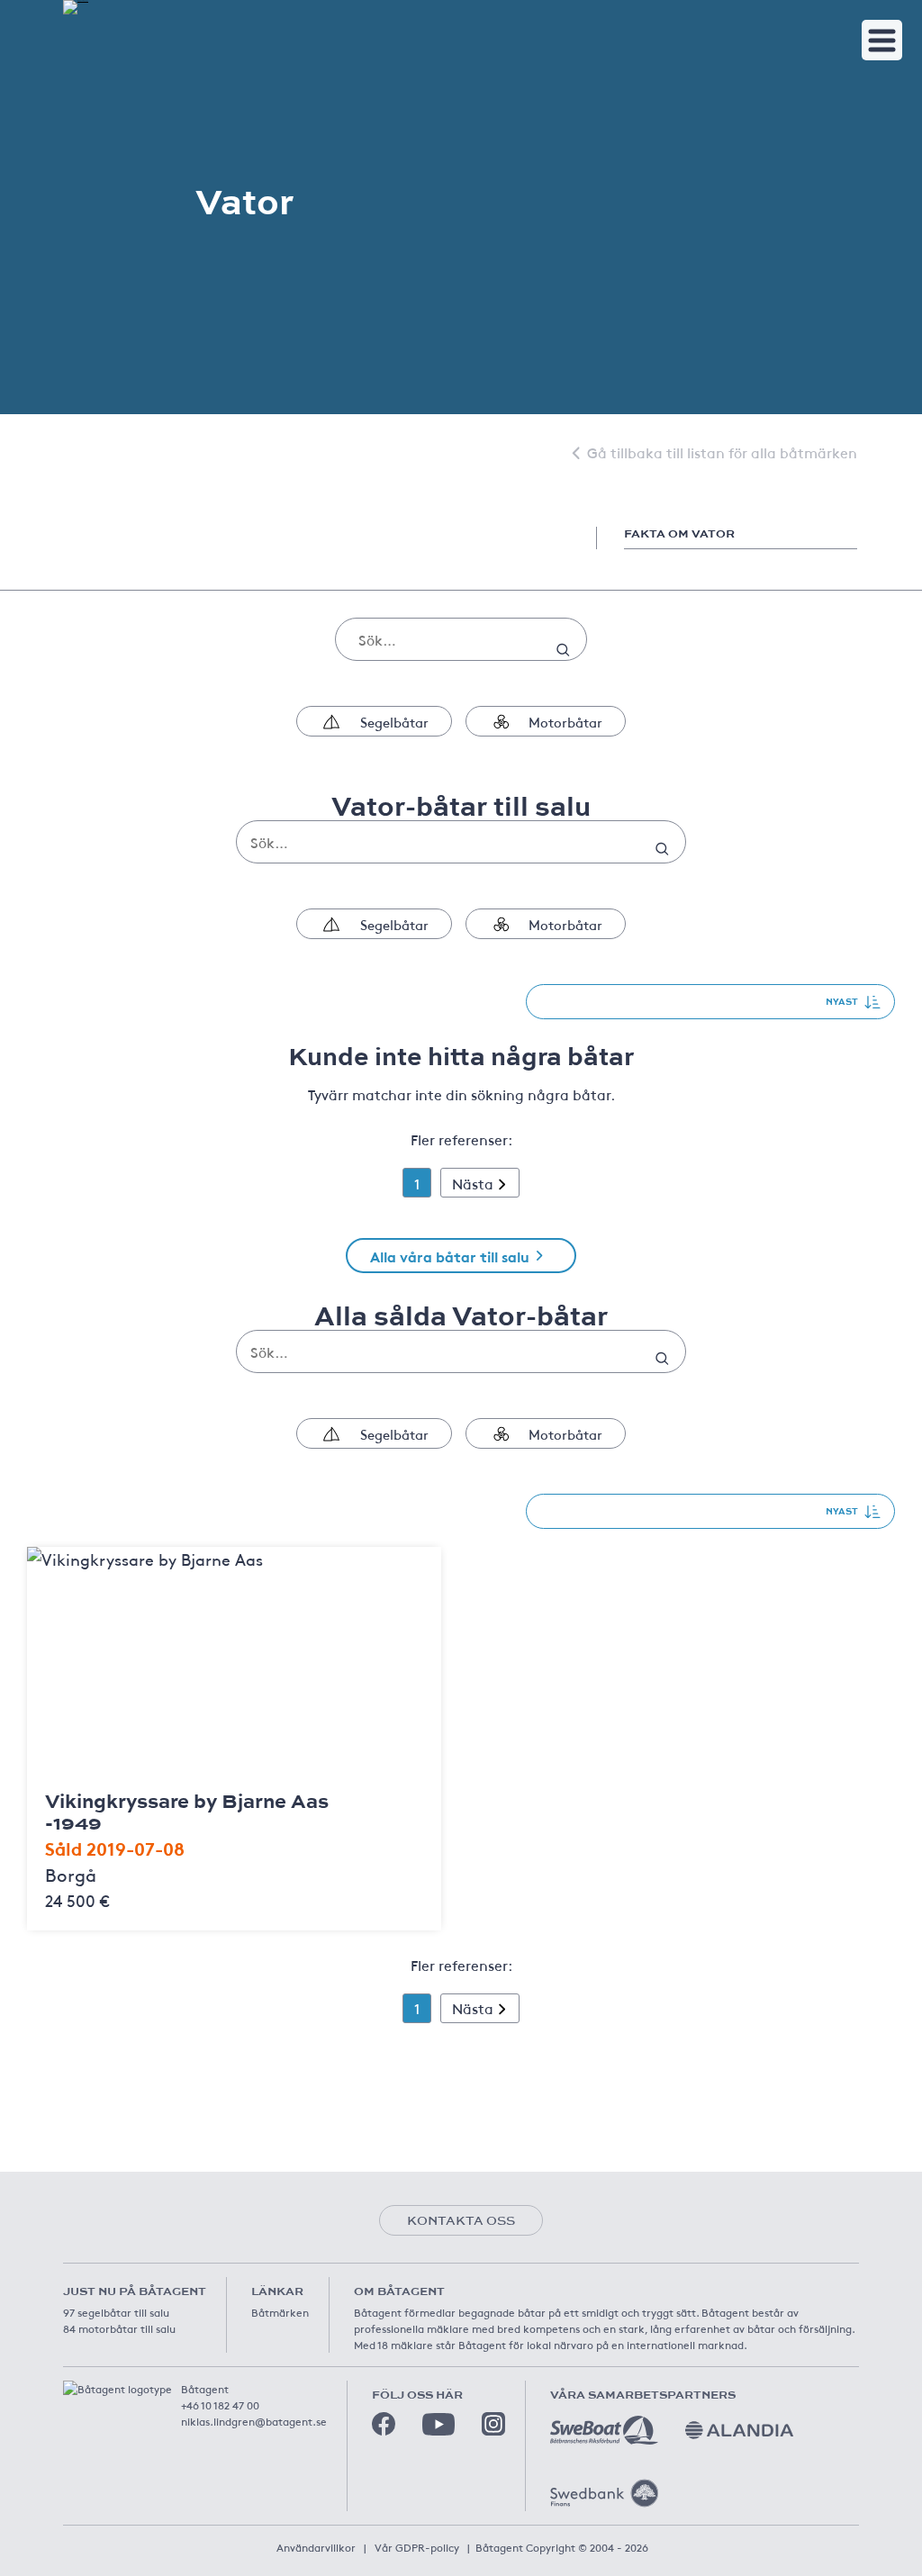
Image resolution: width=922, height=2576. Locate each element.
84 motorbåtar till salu (119, 2328)
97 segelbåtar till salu (116, 2312)
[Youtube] (438, 2424)
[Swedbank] (604, 2493)
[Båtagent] (76, 7)
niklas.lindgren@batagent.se (254, 2421)
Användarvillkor (316, 2547)
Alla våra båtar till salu (450, 1256)
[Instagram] (493, 2424)
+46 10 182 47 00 (220, 2405)
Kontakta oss (461, 2220)
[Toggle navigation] (882, 40)
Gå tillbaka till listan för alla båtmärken (722, 452)
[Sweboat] (604, 2430)
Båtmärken (280, 2312)
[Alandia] (739, 2430)
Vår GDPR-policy (417, 2547)
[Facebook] (384, 2424)
